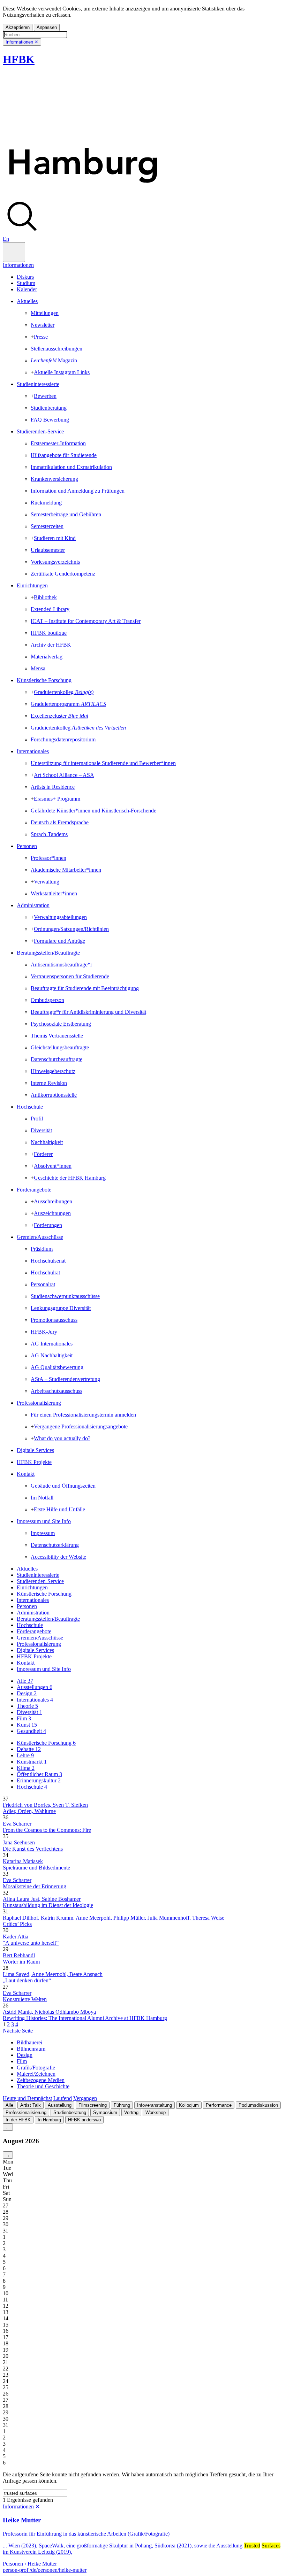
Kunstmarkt (32, 1762)
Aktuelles (27, 301)
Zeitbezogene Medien (41, 2080)
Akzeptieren (18, 27)
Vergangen (85, 2098)
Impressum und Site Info (44, 1521)
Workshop (156, 2112)
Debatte (29, 1749)
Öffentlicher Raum (39, 1774)
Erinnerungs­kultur (39, 1780)
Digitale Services (35, 1450)
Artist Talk (31, 2105)
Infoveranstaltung (155, 2105)
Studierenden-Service (40, 431)
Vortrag (131, 2112)
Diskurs (25, 277)
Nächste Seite (18, 2031)
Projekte (34, 1656)
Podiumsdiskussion (258, 2105)
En (6, 239)
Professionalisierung (39, 1403)
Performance (219, 2105)
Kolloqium (189, 2105)
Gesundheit (31, 1731)
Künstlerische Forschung (44, 680)
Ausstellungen (35, 1687)
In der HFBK (18, 2120)
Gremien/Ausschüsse (40, 1237)
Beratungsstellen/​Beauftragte (48, 953)
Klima (26, 1768)
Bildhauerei (29, 2042)
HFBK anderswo (84, 2120)
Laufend (63, 2098)
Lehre (25, 1755)
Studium (26, 283)
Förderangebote (34, 1190)
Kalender (27, 289)
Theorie (27, 1706)
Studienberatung (70, 2112)
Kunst (27, 1725)
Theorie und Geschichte (43, 2086)
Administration (33, 905)
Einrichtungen (32, 585)
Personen (27, 846)
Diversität (29, 1712)
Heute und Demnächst (27, 2098)
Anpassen (47, 27)
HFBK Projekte (34, 1462)
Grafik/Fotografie (36, 2068)
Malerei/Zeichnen (36, 2074)
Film (24, 1718)
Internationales (33, 751)
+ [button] (32, 337)
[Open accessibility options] (14, 252)
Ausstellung (60, 2105)
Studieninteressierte (38, 384)
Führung (122, 2105)
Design (27, 1693)
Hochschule (30, 1107)
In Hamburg (49, 2120)
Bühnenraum (31, 2049)
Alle (25, 1681)
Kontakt (26, 1474)
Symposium (105, 2112)
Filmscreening (93, 2105)
